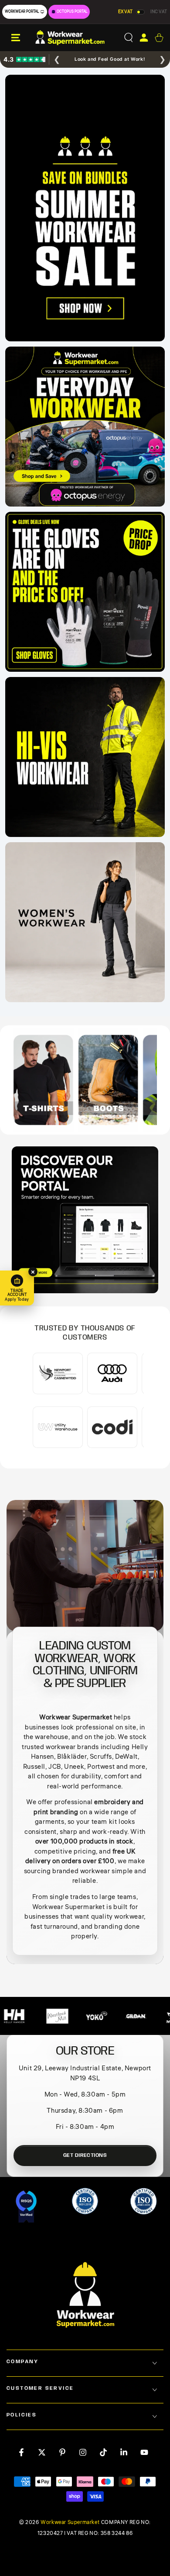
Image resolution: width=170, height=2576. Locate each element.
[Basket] (159, 38)
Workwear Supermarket (70, 2523)
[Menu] (16, 38)
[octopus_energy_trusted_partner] (85, 427)
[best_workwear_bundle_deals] (85, 208)
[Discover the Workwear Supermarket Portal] (85, 1220)
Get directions (85, 2155)
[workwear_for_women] (85, 922)
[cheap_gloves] (85, 592)
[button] (128, 38)
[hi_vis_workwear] (85, 757)
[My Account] (144, 38)
